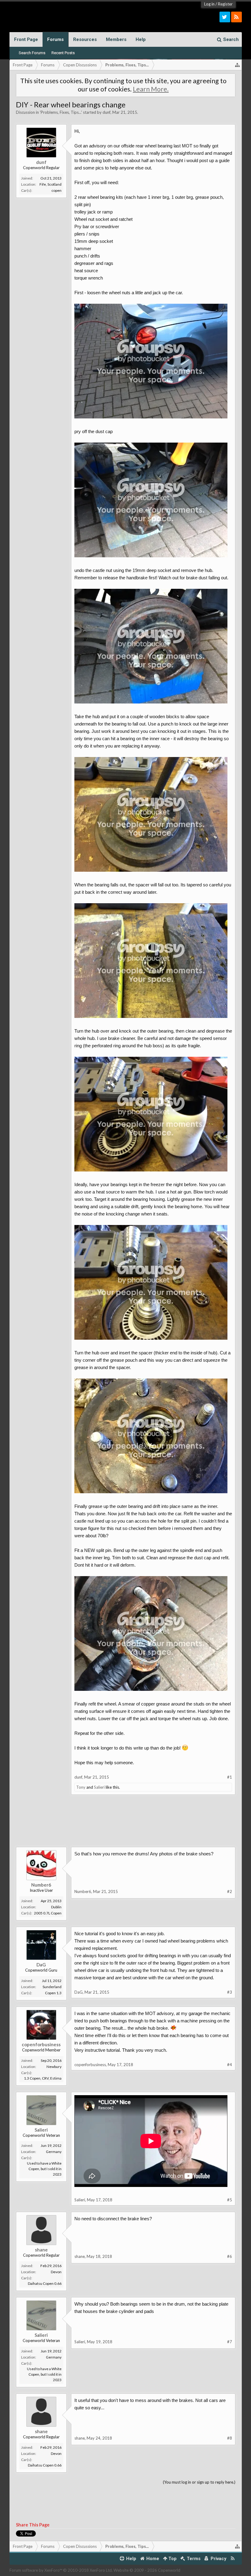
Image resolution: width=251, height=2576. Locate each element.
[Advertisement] (126, 1825)
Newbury (54, 2067)
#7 (230, 2342)
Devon (56, 2272)
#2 (230, 1891)
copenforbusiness (41, 2044)
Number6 (41, 1885)
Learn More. (151, 89)
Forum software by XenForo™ (61, 2570)
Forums (55, 39)
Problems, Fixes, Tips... (61, 112)
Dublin (56, 1907)
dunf (107, 112)
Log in (209, 4)
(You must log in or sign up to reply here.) (199, 2482)
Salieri (99, 1787)
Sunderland (52, 1987)
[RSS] (236, 17)
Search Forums (32, 53)
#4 (230, 2065)
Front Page (26, 39)
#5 (230, 2200)
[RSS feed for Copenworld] (232, 2559)
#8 (230, 2438)
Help (141, 39)
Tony (81, 1787)
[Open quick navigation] (238, 65)
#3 (230, 1992)
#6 (230, 2256)
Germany (54, 2152)
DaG (41, 1965)
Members (116, 39)
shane (41, 2250)
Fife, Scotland (51, 184)
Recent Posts (63, 53)
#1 (230, 1777)
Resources (85, 39)
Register (225, 4)
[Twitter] (225, 17)
